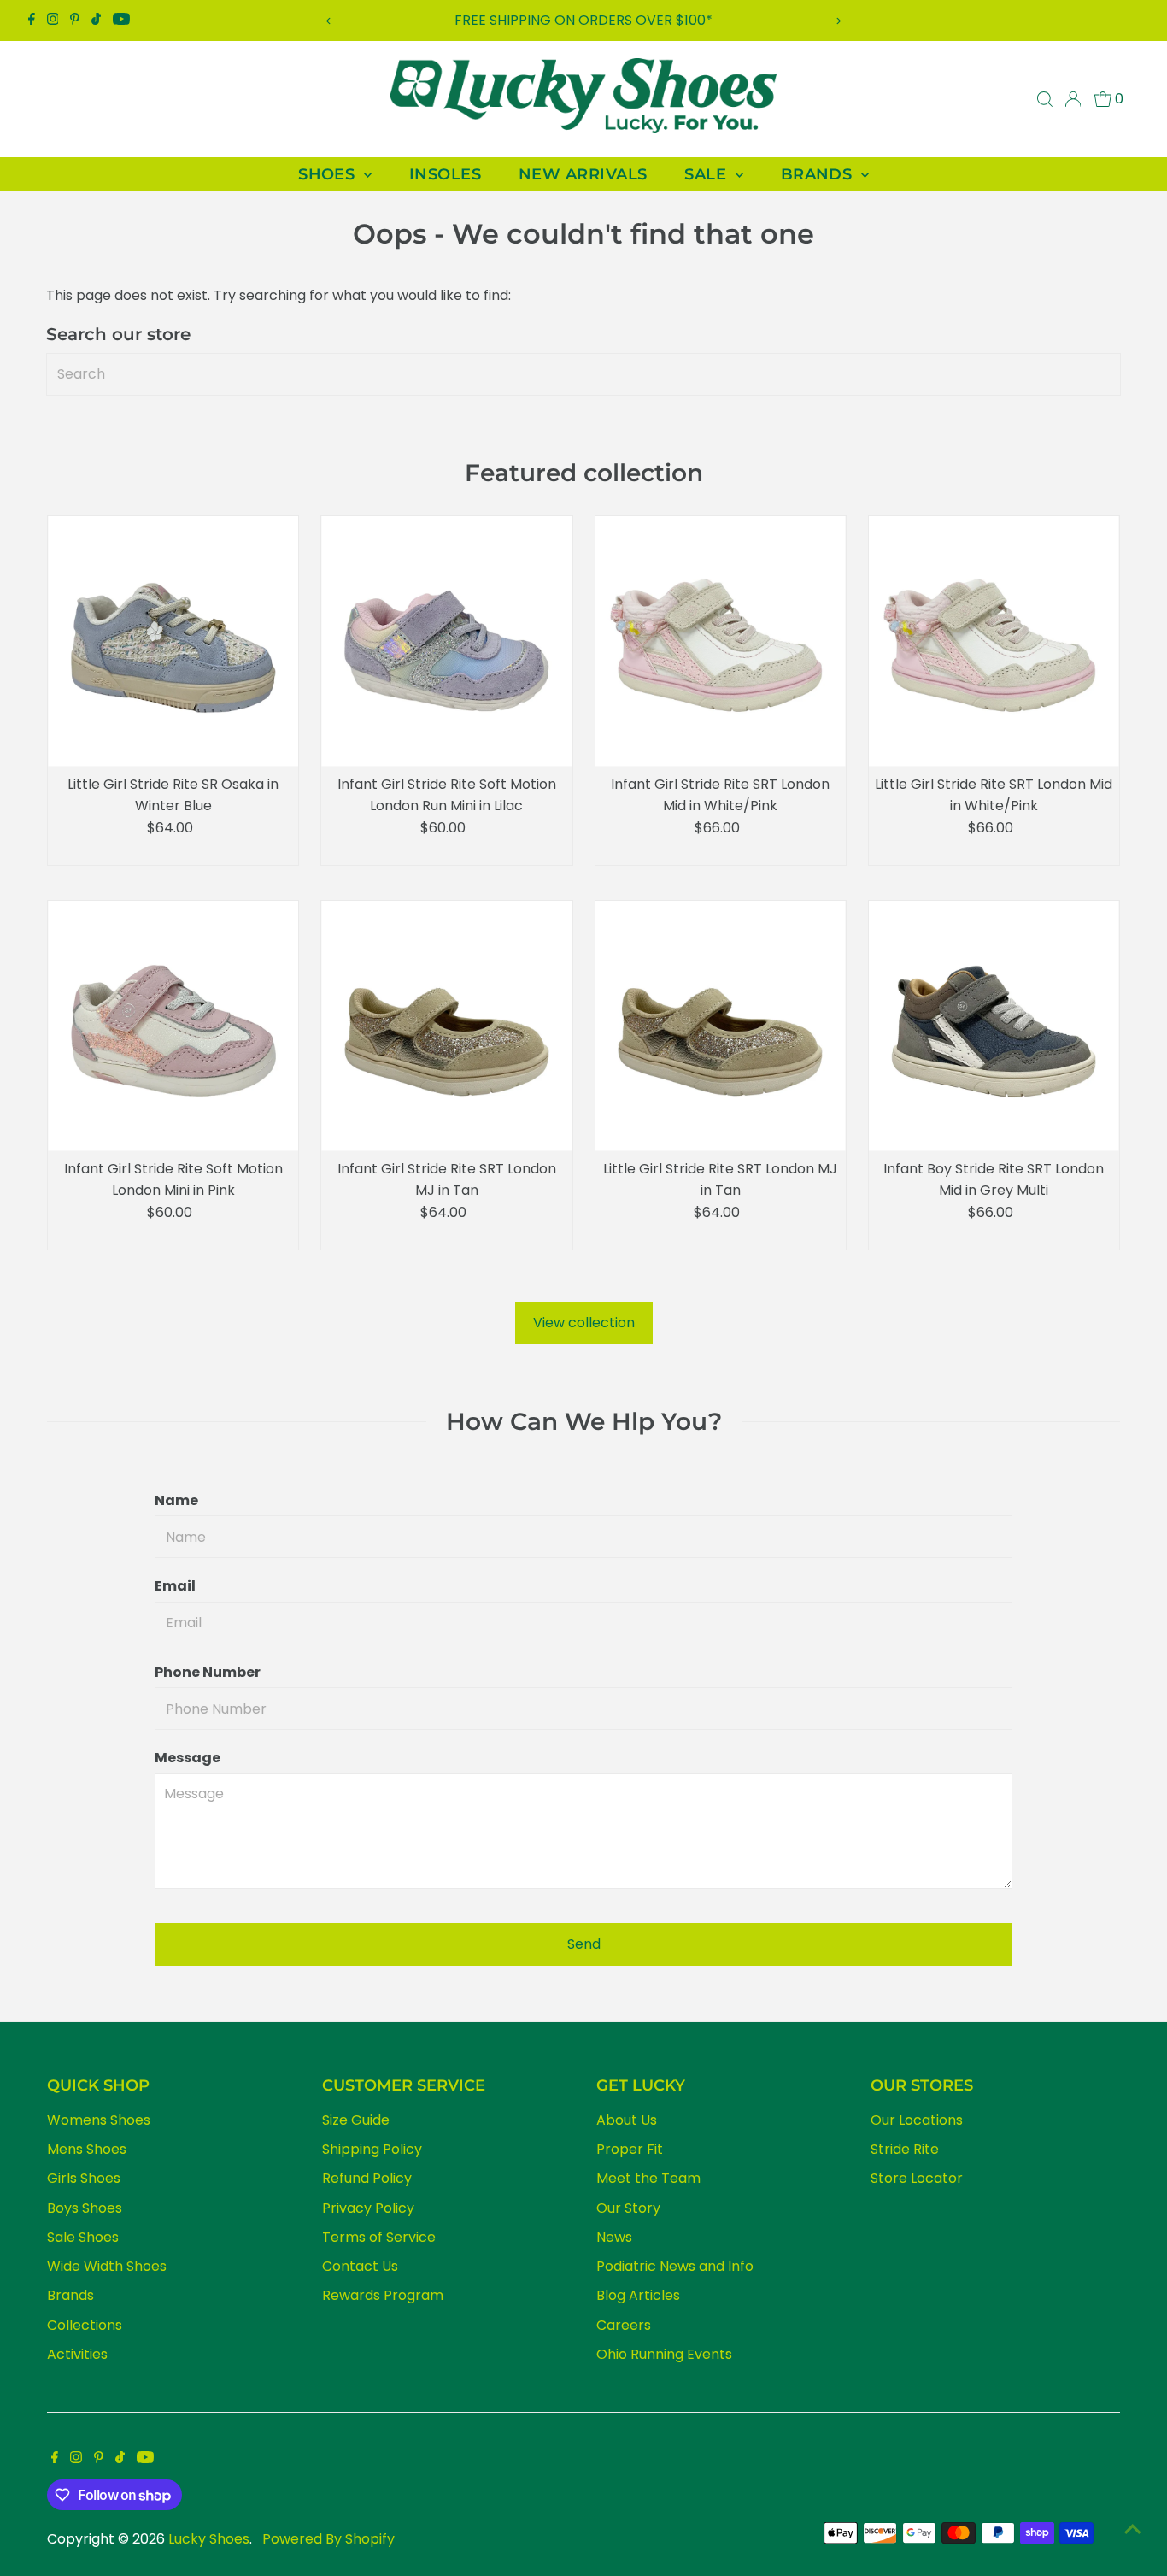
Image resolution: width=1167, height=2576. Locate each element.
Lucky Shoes (209, 2539)
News (614, 2237)
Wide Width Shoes (107, 2266)
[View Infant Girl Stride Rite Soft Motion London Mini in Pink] (173, 1026)
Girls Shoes (84, 2178)
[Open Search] (1045, 99)
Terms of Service (379, 2237)
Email (175, 1586)
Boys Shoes (85, 2208)
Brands (70, 2295)
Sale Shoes (83, 2237)
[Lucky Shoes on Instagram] (53, 21)
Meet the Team (648, 2178)
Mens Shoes (87, 2149)
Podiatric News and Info (675, 2266)
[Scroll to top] (1133, 2529)
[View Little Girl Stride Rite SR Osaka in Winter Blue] (173, 641)
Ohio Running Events (664, 2354)
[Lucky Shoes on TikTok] (96, 21)
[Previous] (329, 21)
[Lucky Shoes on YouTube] (121, 21)
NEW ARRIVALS (583, 174)
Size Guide (356, 2120)
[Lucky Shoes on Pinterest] (75, 21)
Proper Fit (630, 2149)
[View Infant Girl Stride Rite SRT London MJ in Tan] (446, 1026)
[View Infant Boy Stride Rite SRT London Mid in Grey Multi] (994, 1026)
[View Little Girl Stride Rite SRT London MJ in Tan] (721, 1026)
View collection (584, 1323)
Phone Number (208, 1672)
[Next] (838, 21)
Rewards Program (383, 2295)
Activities (77, 2354)
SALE (707, 174)
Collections (85, 2325)
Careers (624, 2325)
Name (176, 1500)
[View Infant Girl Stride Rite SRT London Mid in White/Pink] (721, 641)
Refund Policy (367, 2178)
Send (584, 1944)
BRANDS (819, 174)
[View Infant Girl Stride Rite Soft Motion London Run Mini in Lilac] (446, 641)
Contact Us (360, 2266)
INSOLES (445, 174)
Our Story (628, 2208)
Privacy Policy (368, 2208)
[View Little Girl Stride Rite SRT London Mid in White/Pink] (994, 641)
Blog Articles (638, 2295)
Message (188, 1758)
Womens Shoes (99, 2120)
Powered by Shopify (328, 2539)
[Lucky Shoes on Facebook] (32, 21)
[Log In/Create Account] (1073, 99)
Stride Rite (905, 2149)
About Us (627, 2120)
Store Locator (917, 2178)
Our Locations (917, 2120)
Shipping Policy (372, 2149)
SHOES (329, 174)
